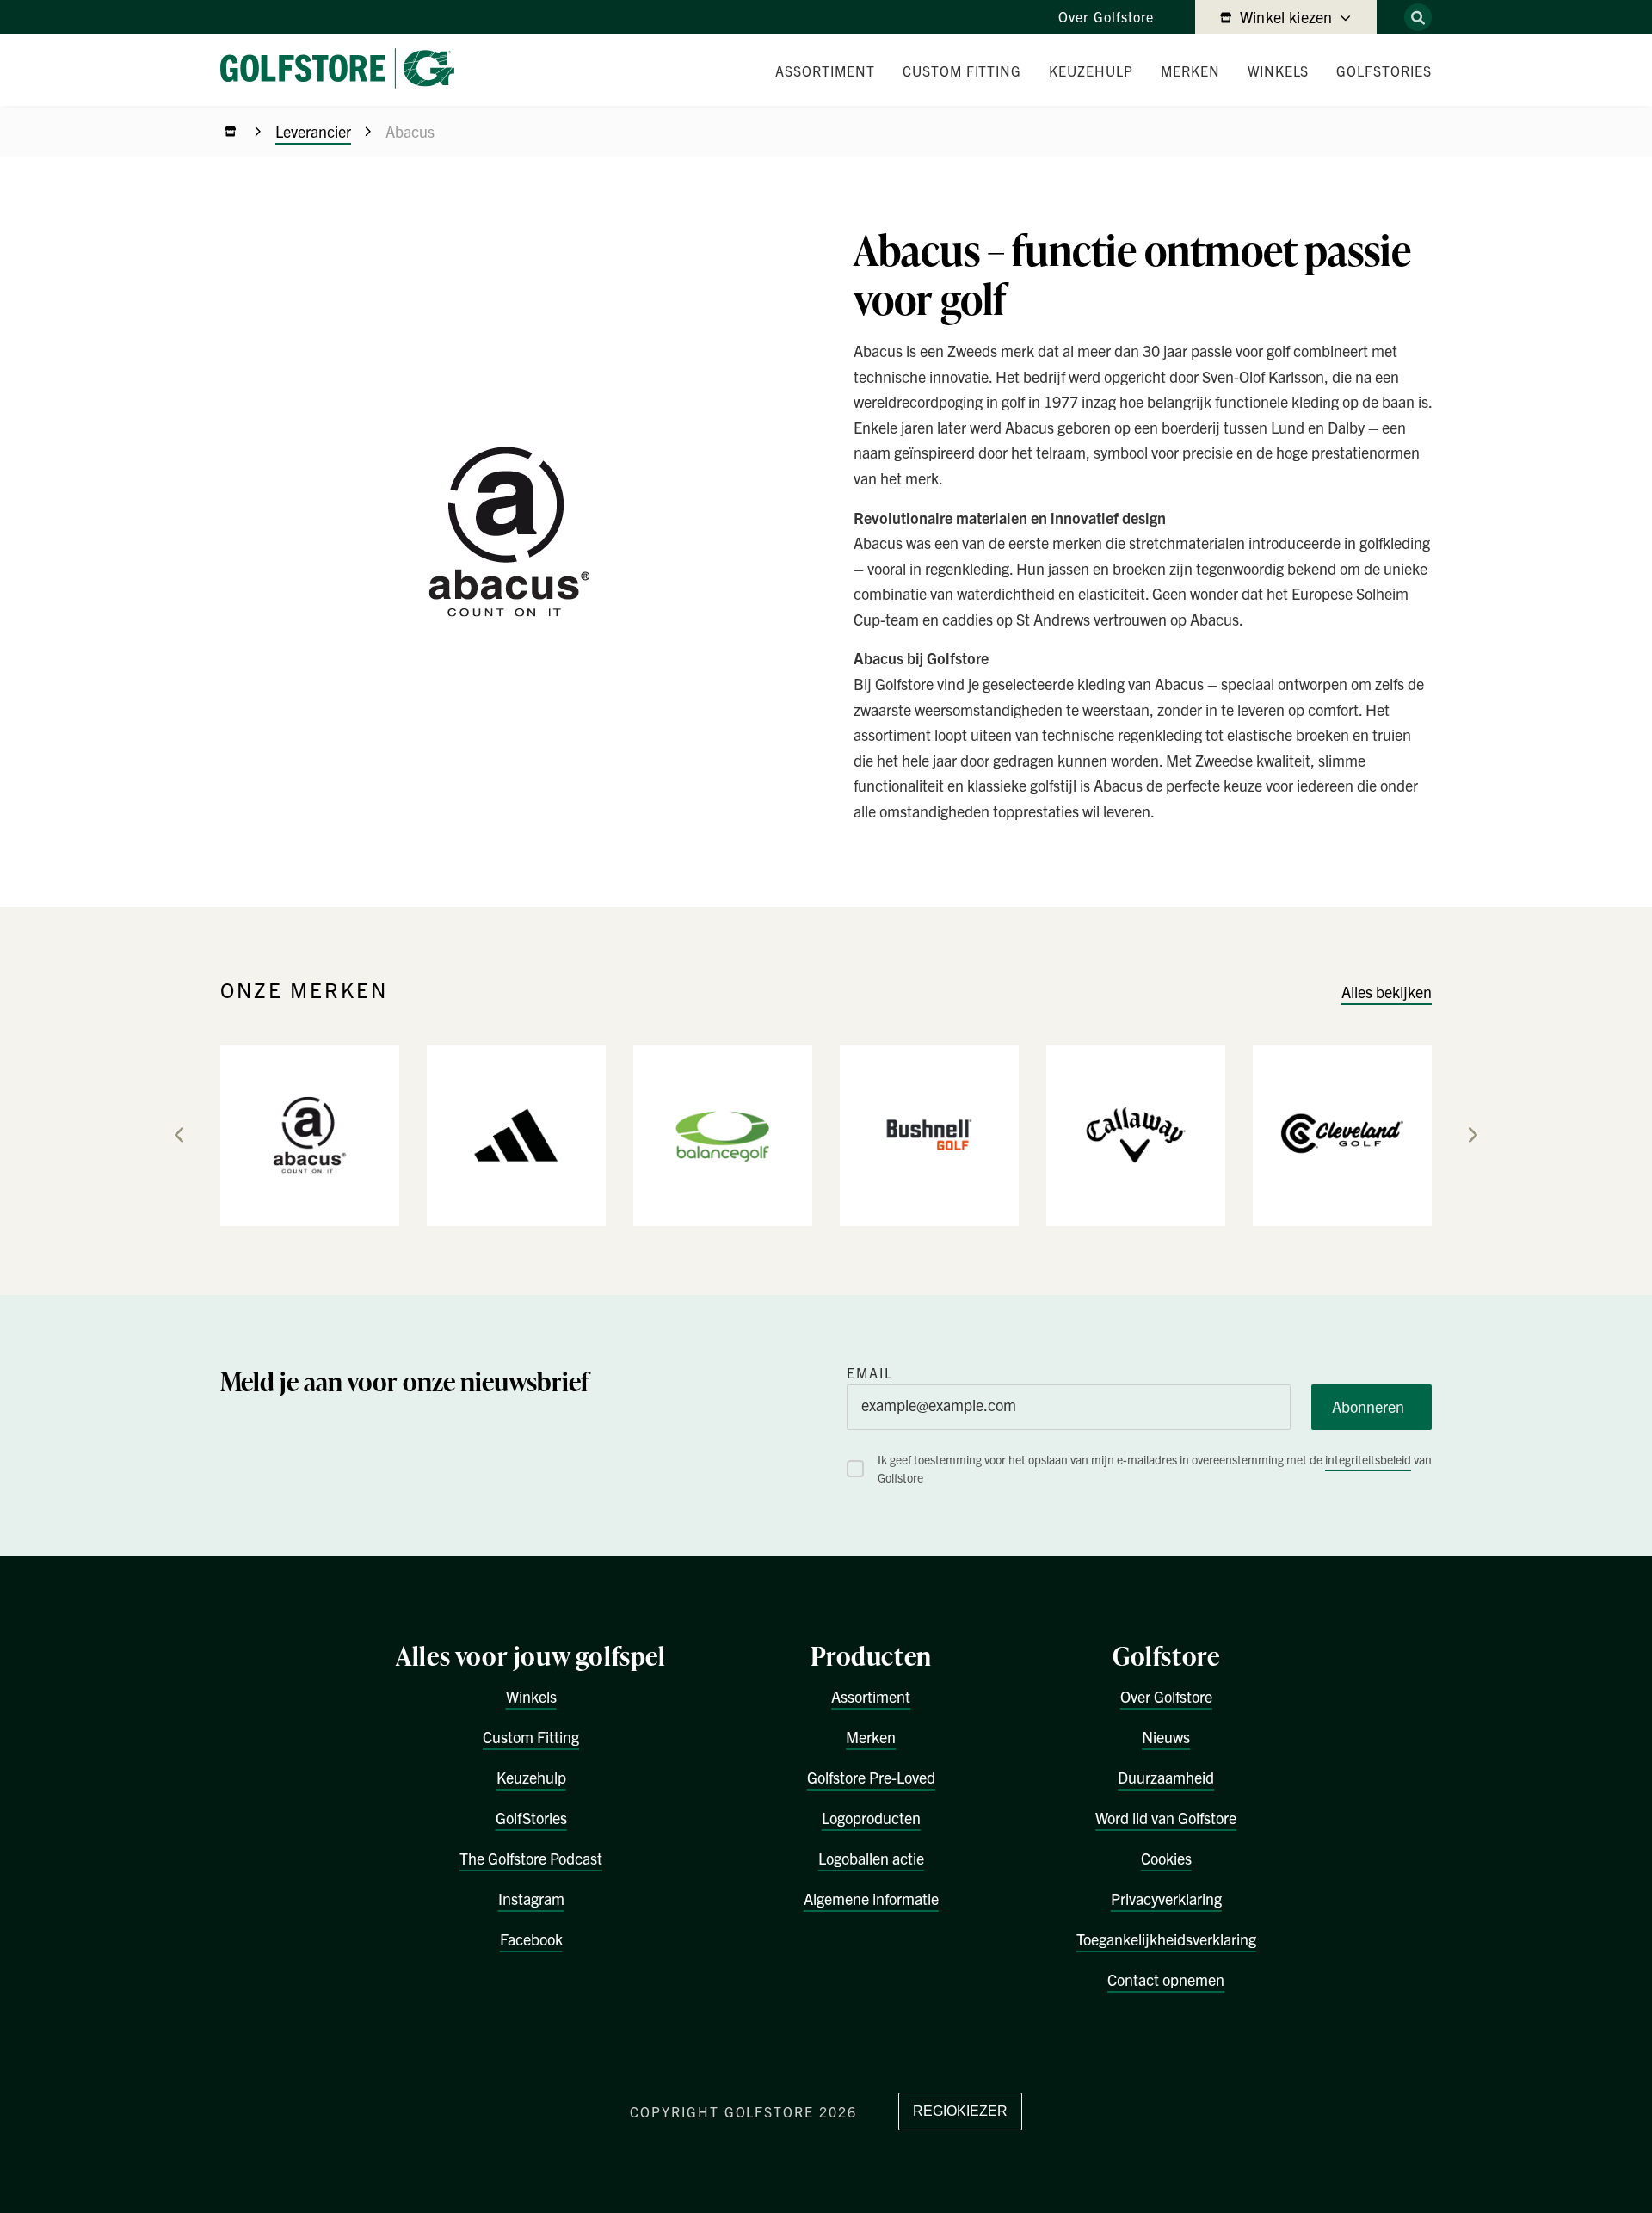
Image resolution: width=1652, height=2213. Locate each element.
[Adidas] (516, 1134)
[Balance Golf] (723, 1134)
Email (870, 1372)
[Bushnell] (929, 1134)
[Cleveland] (1342, 1134)
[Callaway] (1136, 1134)
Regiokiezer (960, 2111)
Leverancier (313, 131)
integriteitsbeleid (1368, 1459)
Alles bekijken (1387, 992)
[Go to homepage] (344, 70)
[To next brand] (1473, 1135)
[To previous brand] (179, 1135)
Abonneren (1368, 1406)
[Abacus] (310, 1134)
